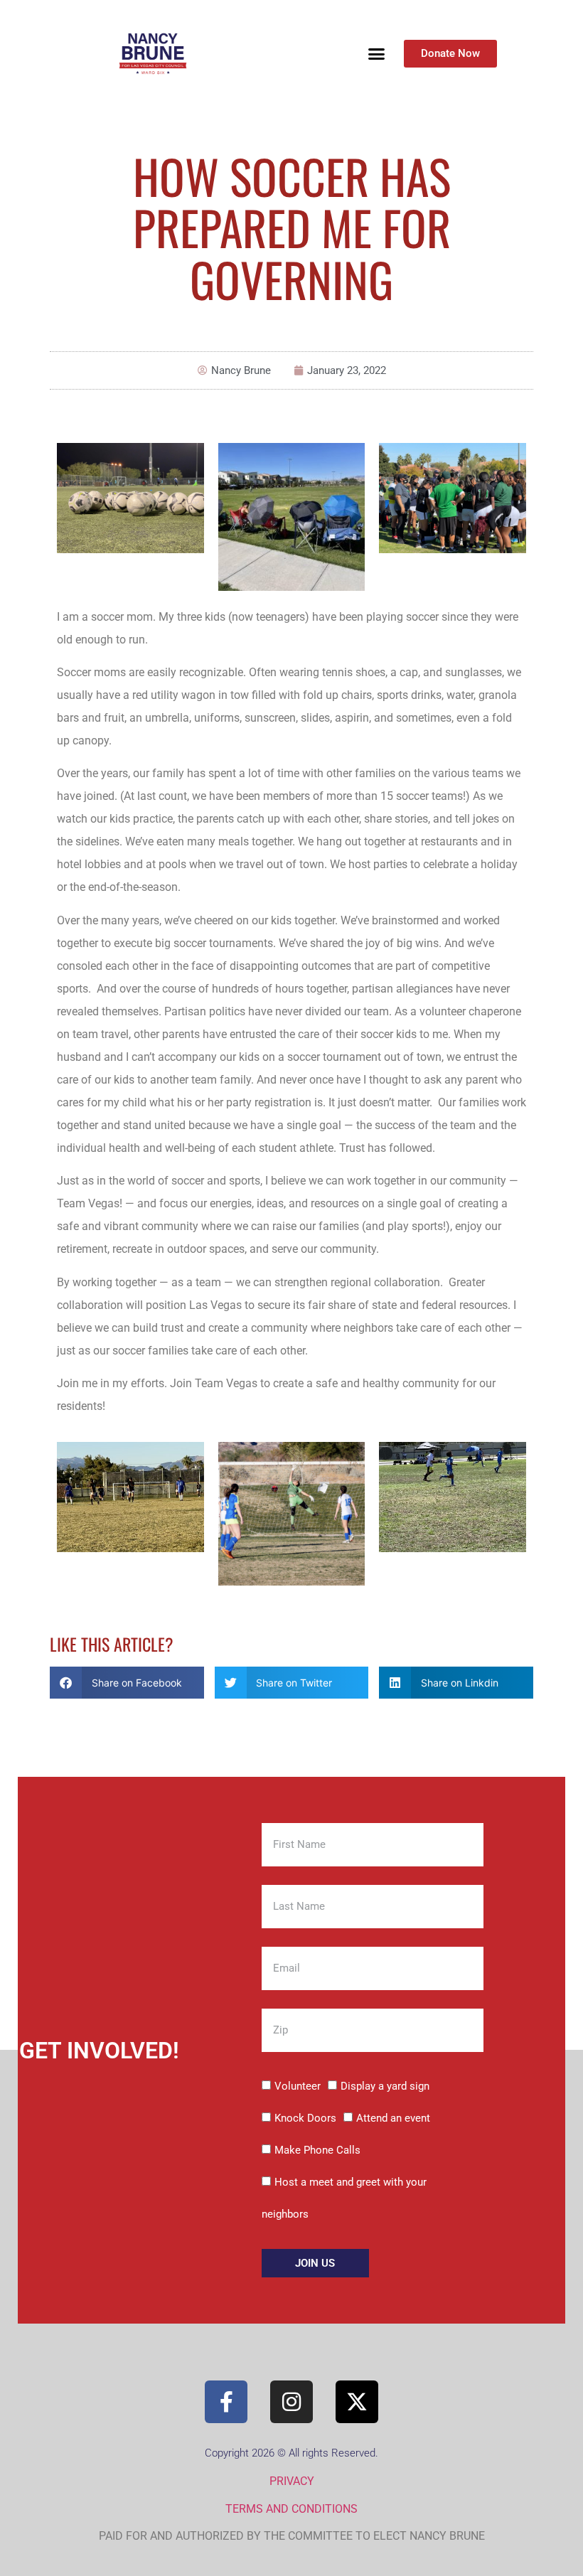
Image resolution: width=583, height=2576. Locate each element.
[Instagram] (291, 2402)
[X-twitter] (357, 2402)
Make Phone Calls (317, 2150)
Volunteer (298, 2086)
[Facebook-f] (226, 2402)
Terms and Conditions (291, 2509)
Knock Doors (305, 2118)
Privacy (292, 2481)
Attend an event (393, 2118)
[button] (377, 54)
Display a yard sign (385, 2086)
